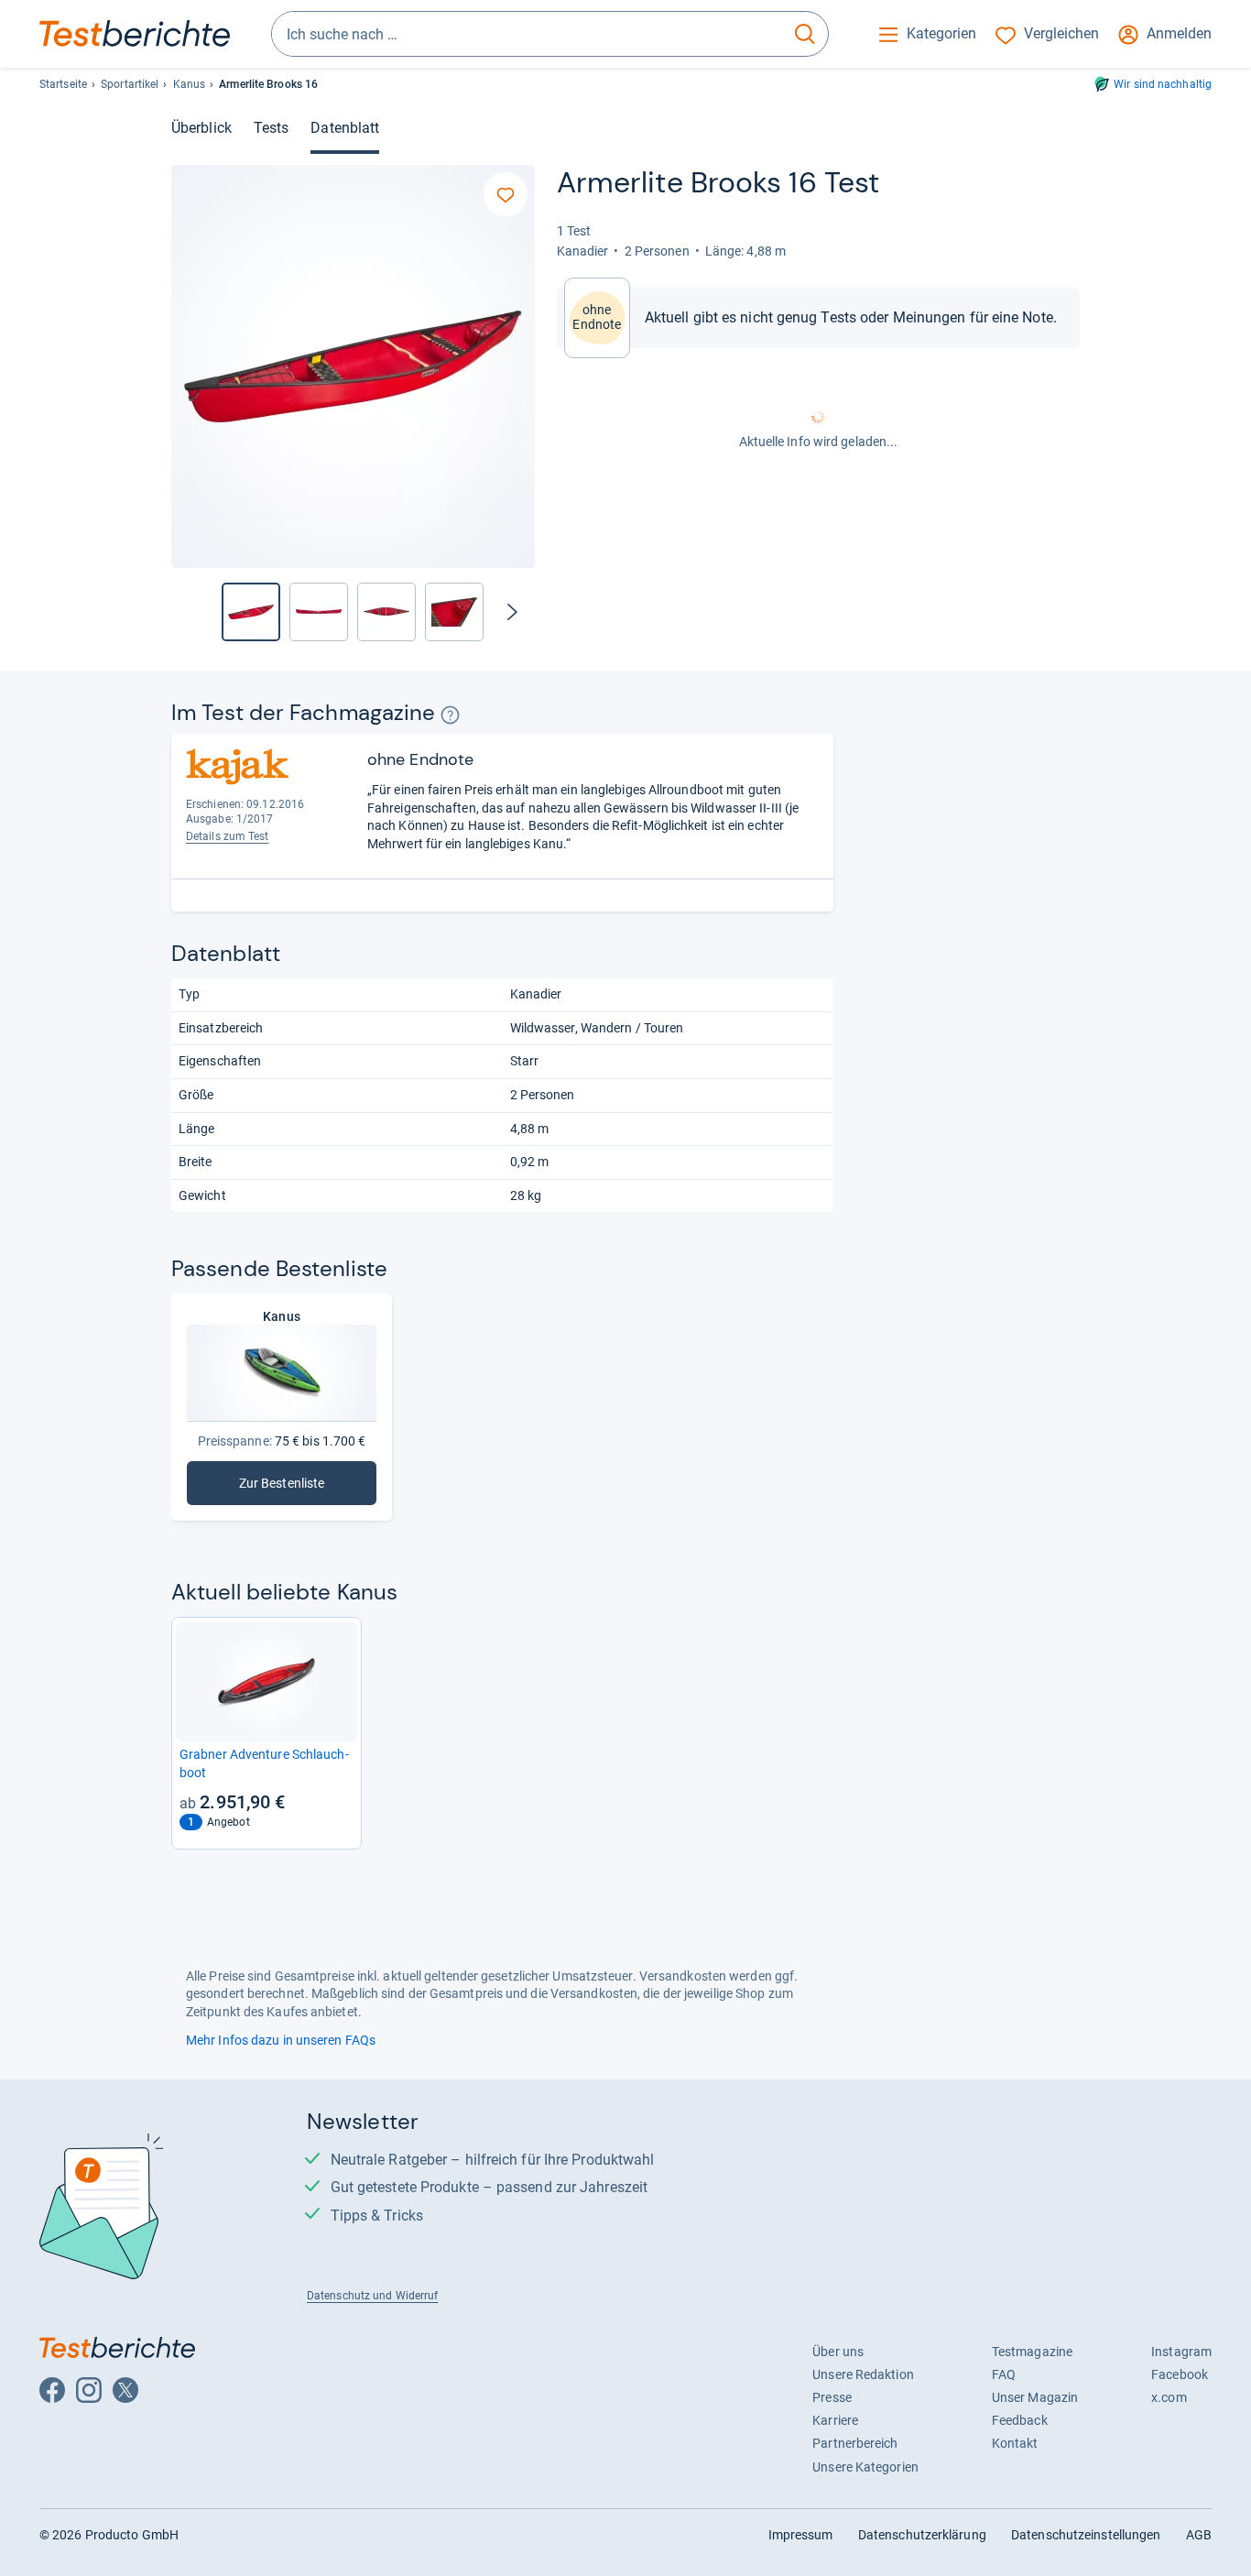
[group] (319, 612)
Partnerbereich (855, 2443)
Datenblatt (345, 128)
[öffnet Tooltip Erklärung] (450, 715)
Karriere (835, 2420)
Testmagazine (1032, 2352)
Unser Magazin (1035, 2397)
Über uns (838, 2352)
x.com (1169, 2397)
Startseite (63, 84)
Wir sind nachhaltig (1163, 84)
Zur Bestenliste (282, 1487)
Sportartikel (130, 84)
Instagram (1181, 2352)
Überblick (201, 128)
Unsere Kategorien (865, 2467)
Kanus (189, 84)
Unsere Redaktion (863, 2374)
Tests (271, 128)
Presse (832, 2397)
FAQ (1004, 2374)
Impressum (801, 2535)
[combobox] (527, 34)
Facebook (1180, 2374)
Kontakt (1015, 2443)
